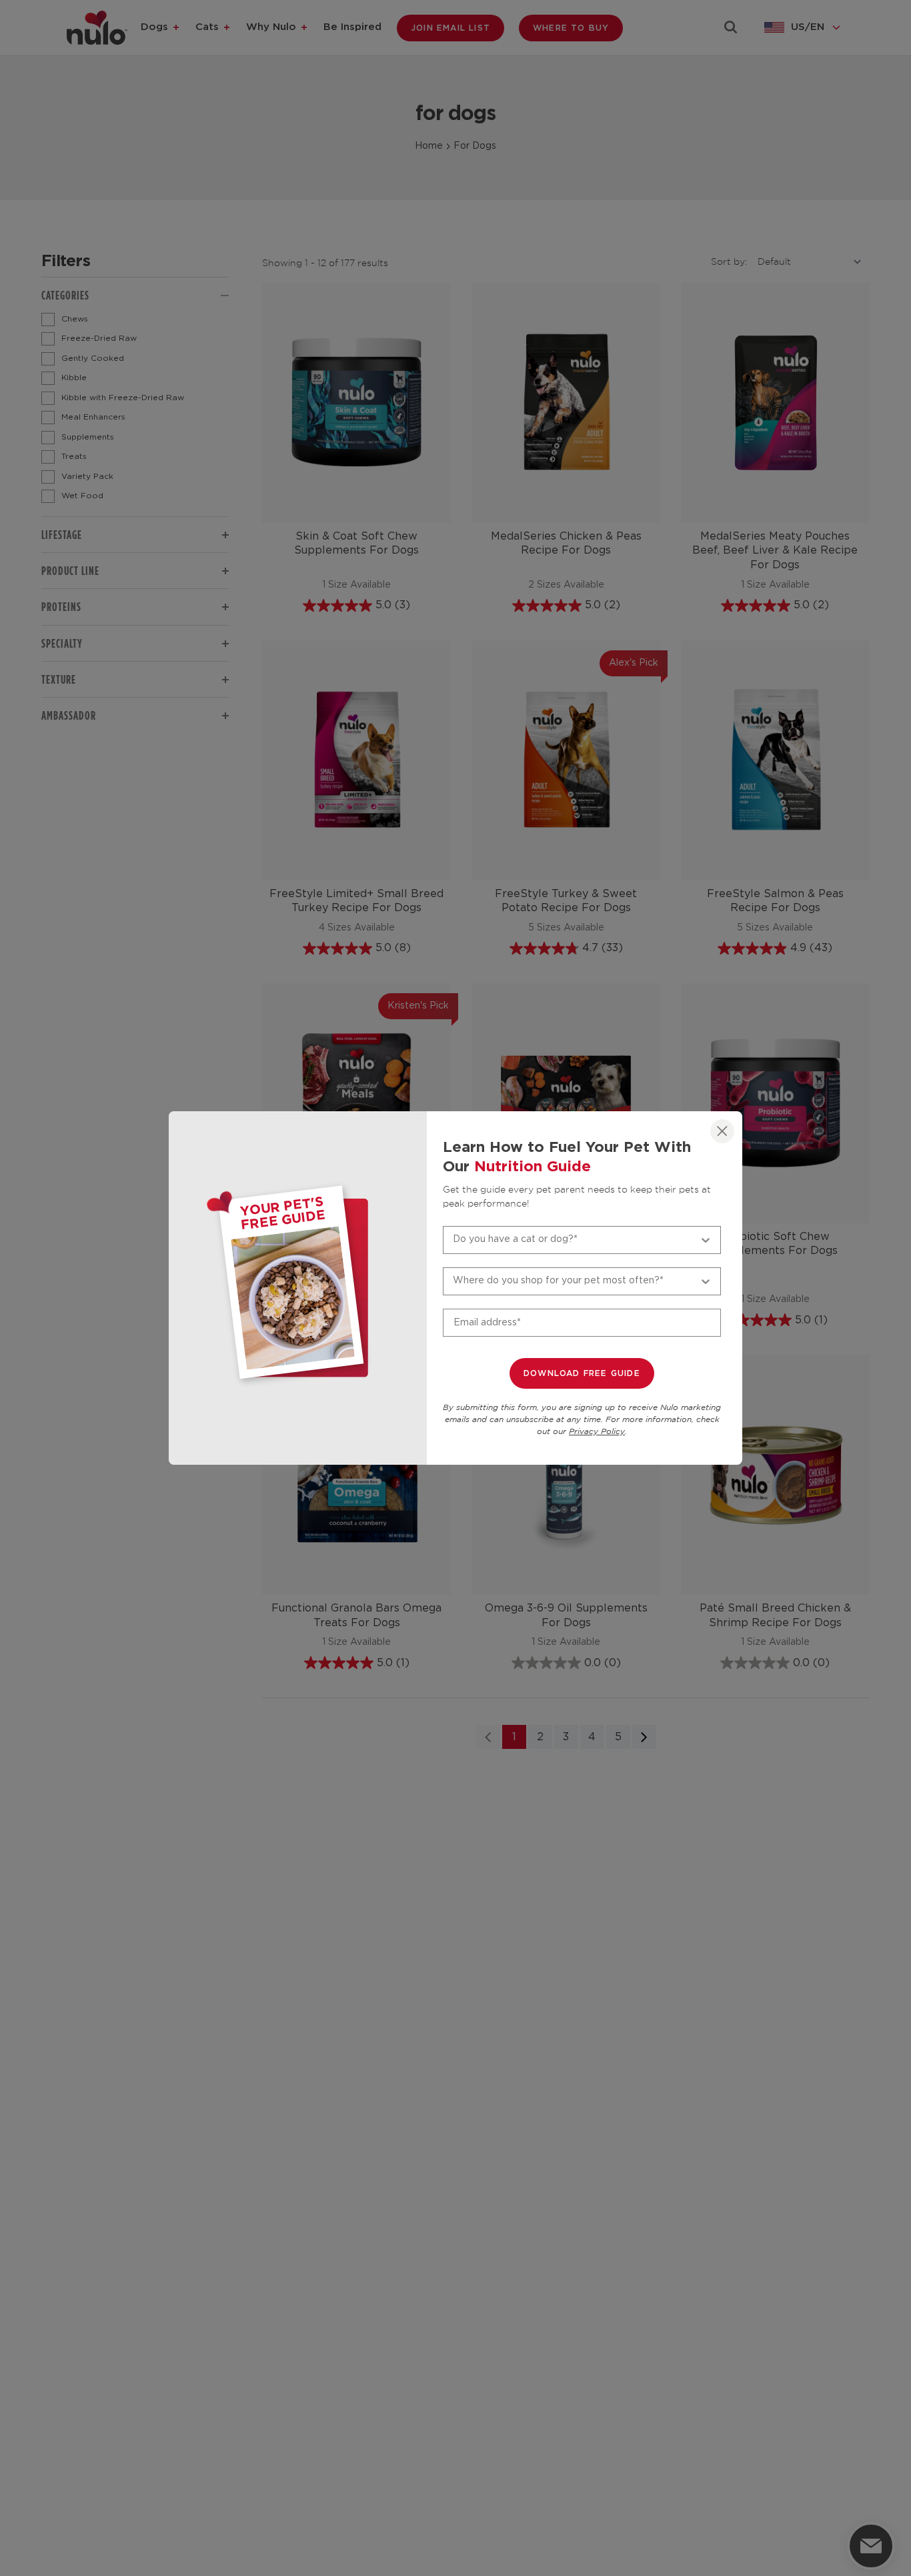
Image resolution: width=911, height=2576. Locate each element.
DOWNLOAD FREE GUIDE (582, 1373)
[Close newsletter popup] (722, 1131)
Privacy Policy (597, 1432)
